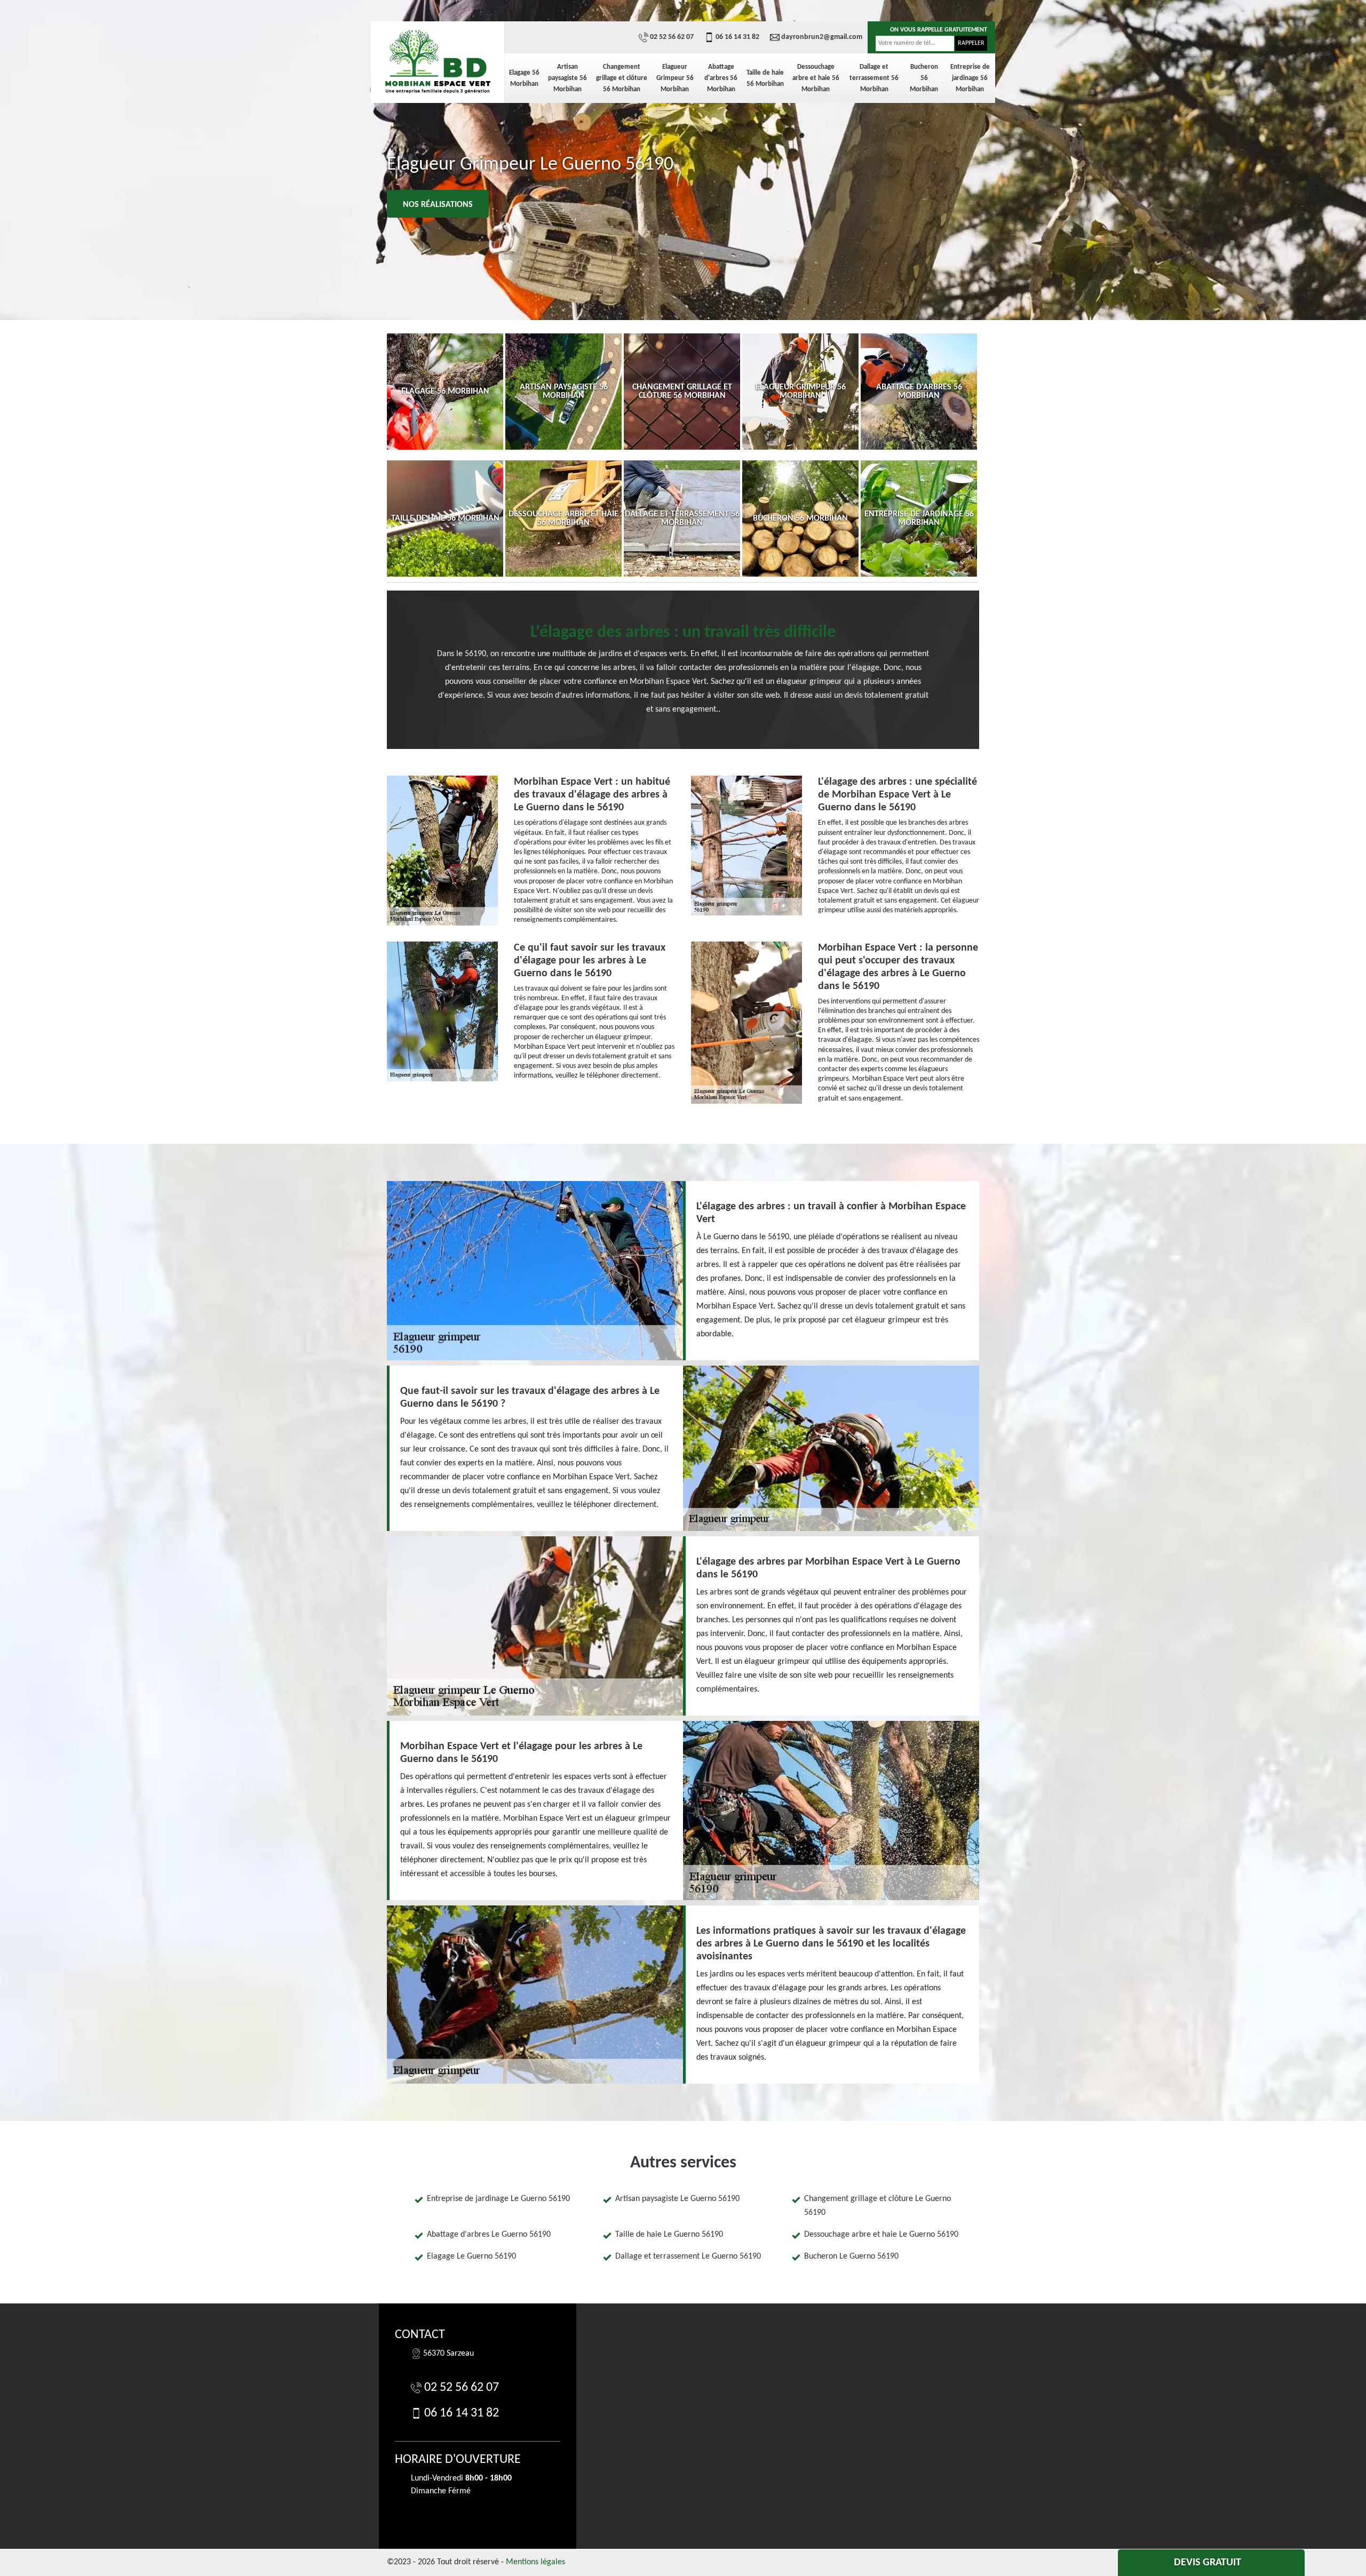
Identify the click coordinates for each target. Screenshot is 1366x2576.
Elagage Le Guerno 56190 (471, 2256)
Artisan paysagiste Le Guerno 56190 (677, 2199)
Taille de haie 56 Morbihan (765, 78)
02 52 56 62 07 (672, 37)
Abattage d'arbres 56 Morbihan (721, 78)
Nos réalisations (438, 205)
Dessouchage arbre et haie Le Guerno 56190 (881, 2235)
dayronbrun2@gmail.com (822, 37)
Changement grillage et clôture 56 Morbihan (622, 78)
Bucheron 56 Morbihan (924, 78)
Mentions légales (535, 2562)
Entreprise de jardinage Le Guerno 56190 (498, 2199)
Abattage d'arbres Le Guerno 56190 (489, 2235)
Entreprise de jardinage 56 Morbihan (970, 78)
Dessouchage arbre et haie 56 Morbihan (816, 78)
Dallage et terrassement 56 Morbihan (874, 78)
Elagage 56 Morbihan (524, 78)
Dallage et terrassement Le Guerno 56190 (688, 2256)
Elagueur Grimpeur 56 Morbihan (675, 78)
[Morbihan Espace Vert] (438, 61)
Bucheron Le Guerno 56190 (851, 2256)
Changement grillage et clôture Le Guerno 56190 (877, 2206)
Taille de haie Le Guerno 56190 (669, 2235)
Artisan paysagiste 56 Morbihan (567, 78)
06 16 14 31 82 (737, 37)
